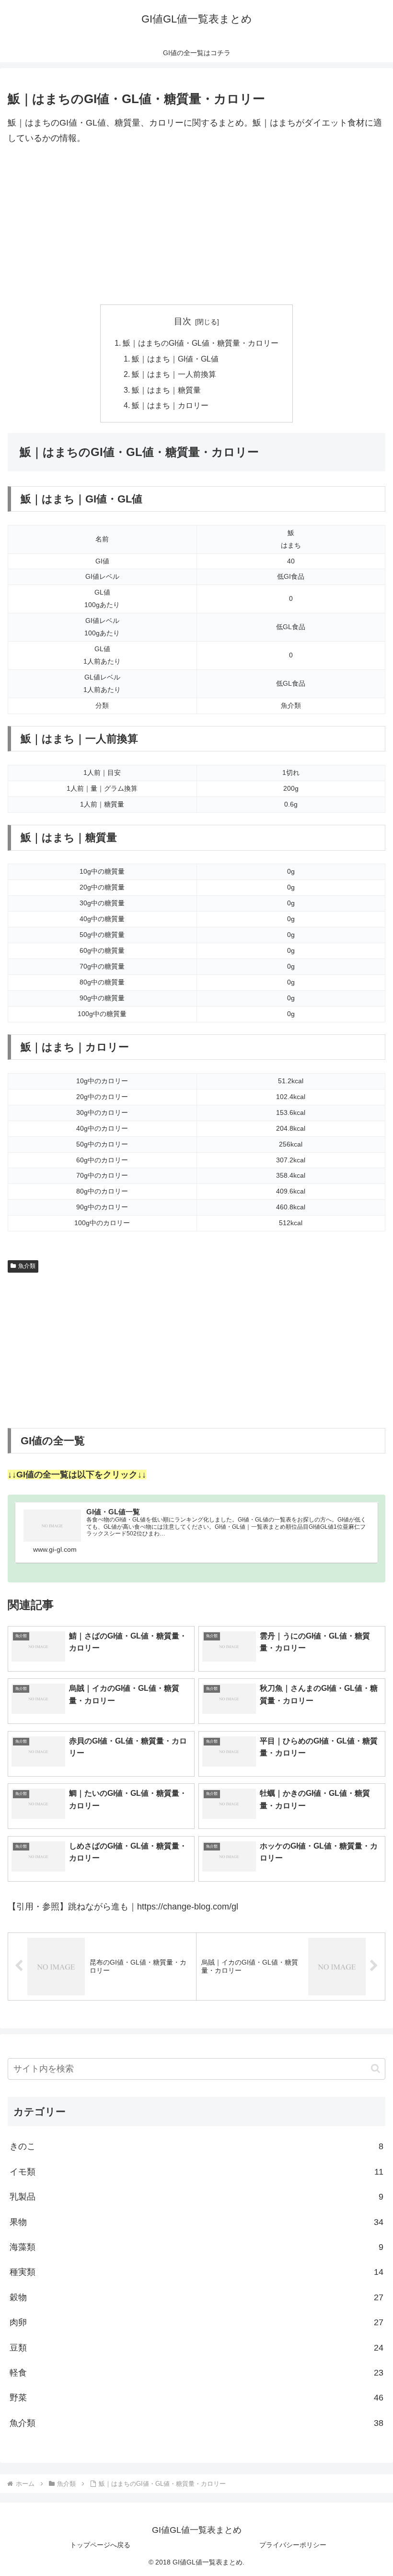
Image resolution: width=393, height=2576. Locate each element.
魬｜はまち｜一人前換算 (174, 374)
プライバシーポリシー (293, 2545)
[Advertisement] (196, 225)
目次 (183, 321)
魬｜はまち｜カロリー (170, 405)
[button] (376, 2068)
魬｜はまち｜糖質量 (166, 390)
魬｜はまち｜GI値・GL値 (175, 359)
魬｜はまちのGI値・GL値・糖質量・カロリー (201, 343)
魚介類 (27, 1266)
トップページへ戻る (100, 2545)
